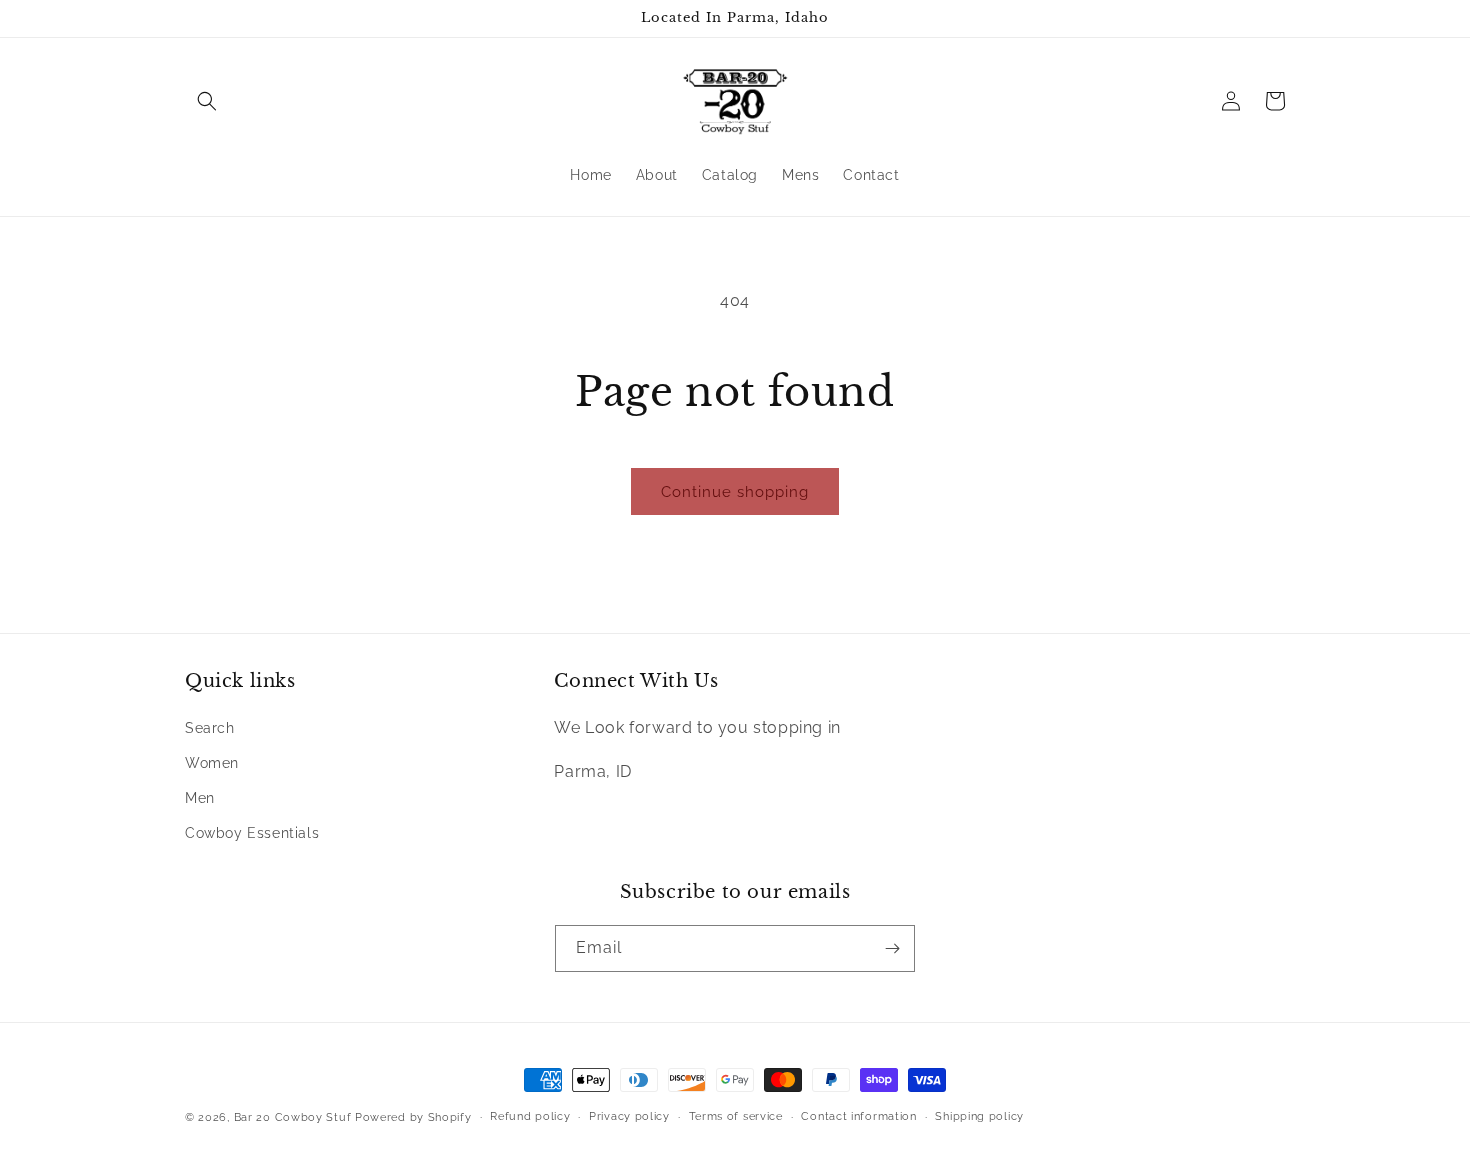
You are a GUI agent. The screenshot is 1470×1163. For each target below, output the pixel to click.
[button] (207, 101)
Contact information (858, 1116)
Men (200, 798)
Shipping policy (979, 1116)
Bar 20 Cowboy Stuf (293, 1117)
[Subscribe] (892, 948)
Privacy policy (629, 1116)
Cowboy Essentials (252, 833)
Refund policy (530, 1116)
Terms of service (736, 1116)
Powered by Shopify (413, 1117)
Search (210, 728)
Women (212, 763)
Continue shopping (735, 492)
